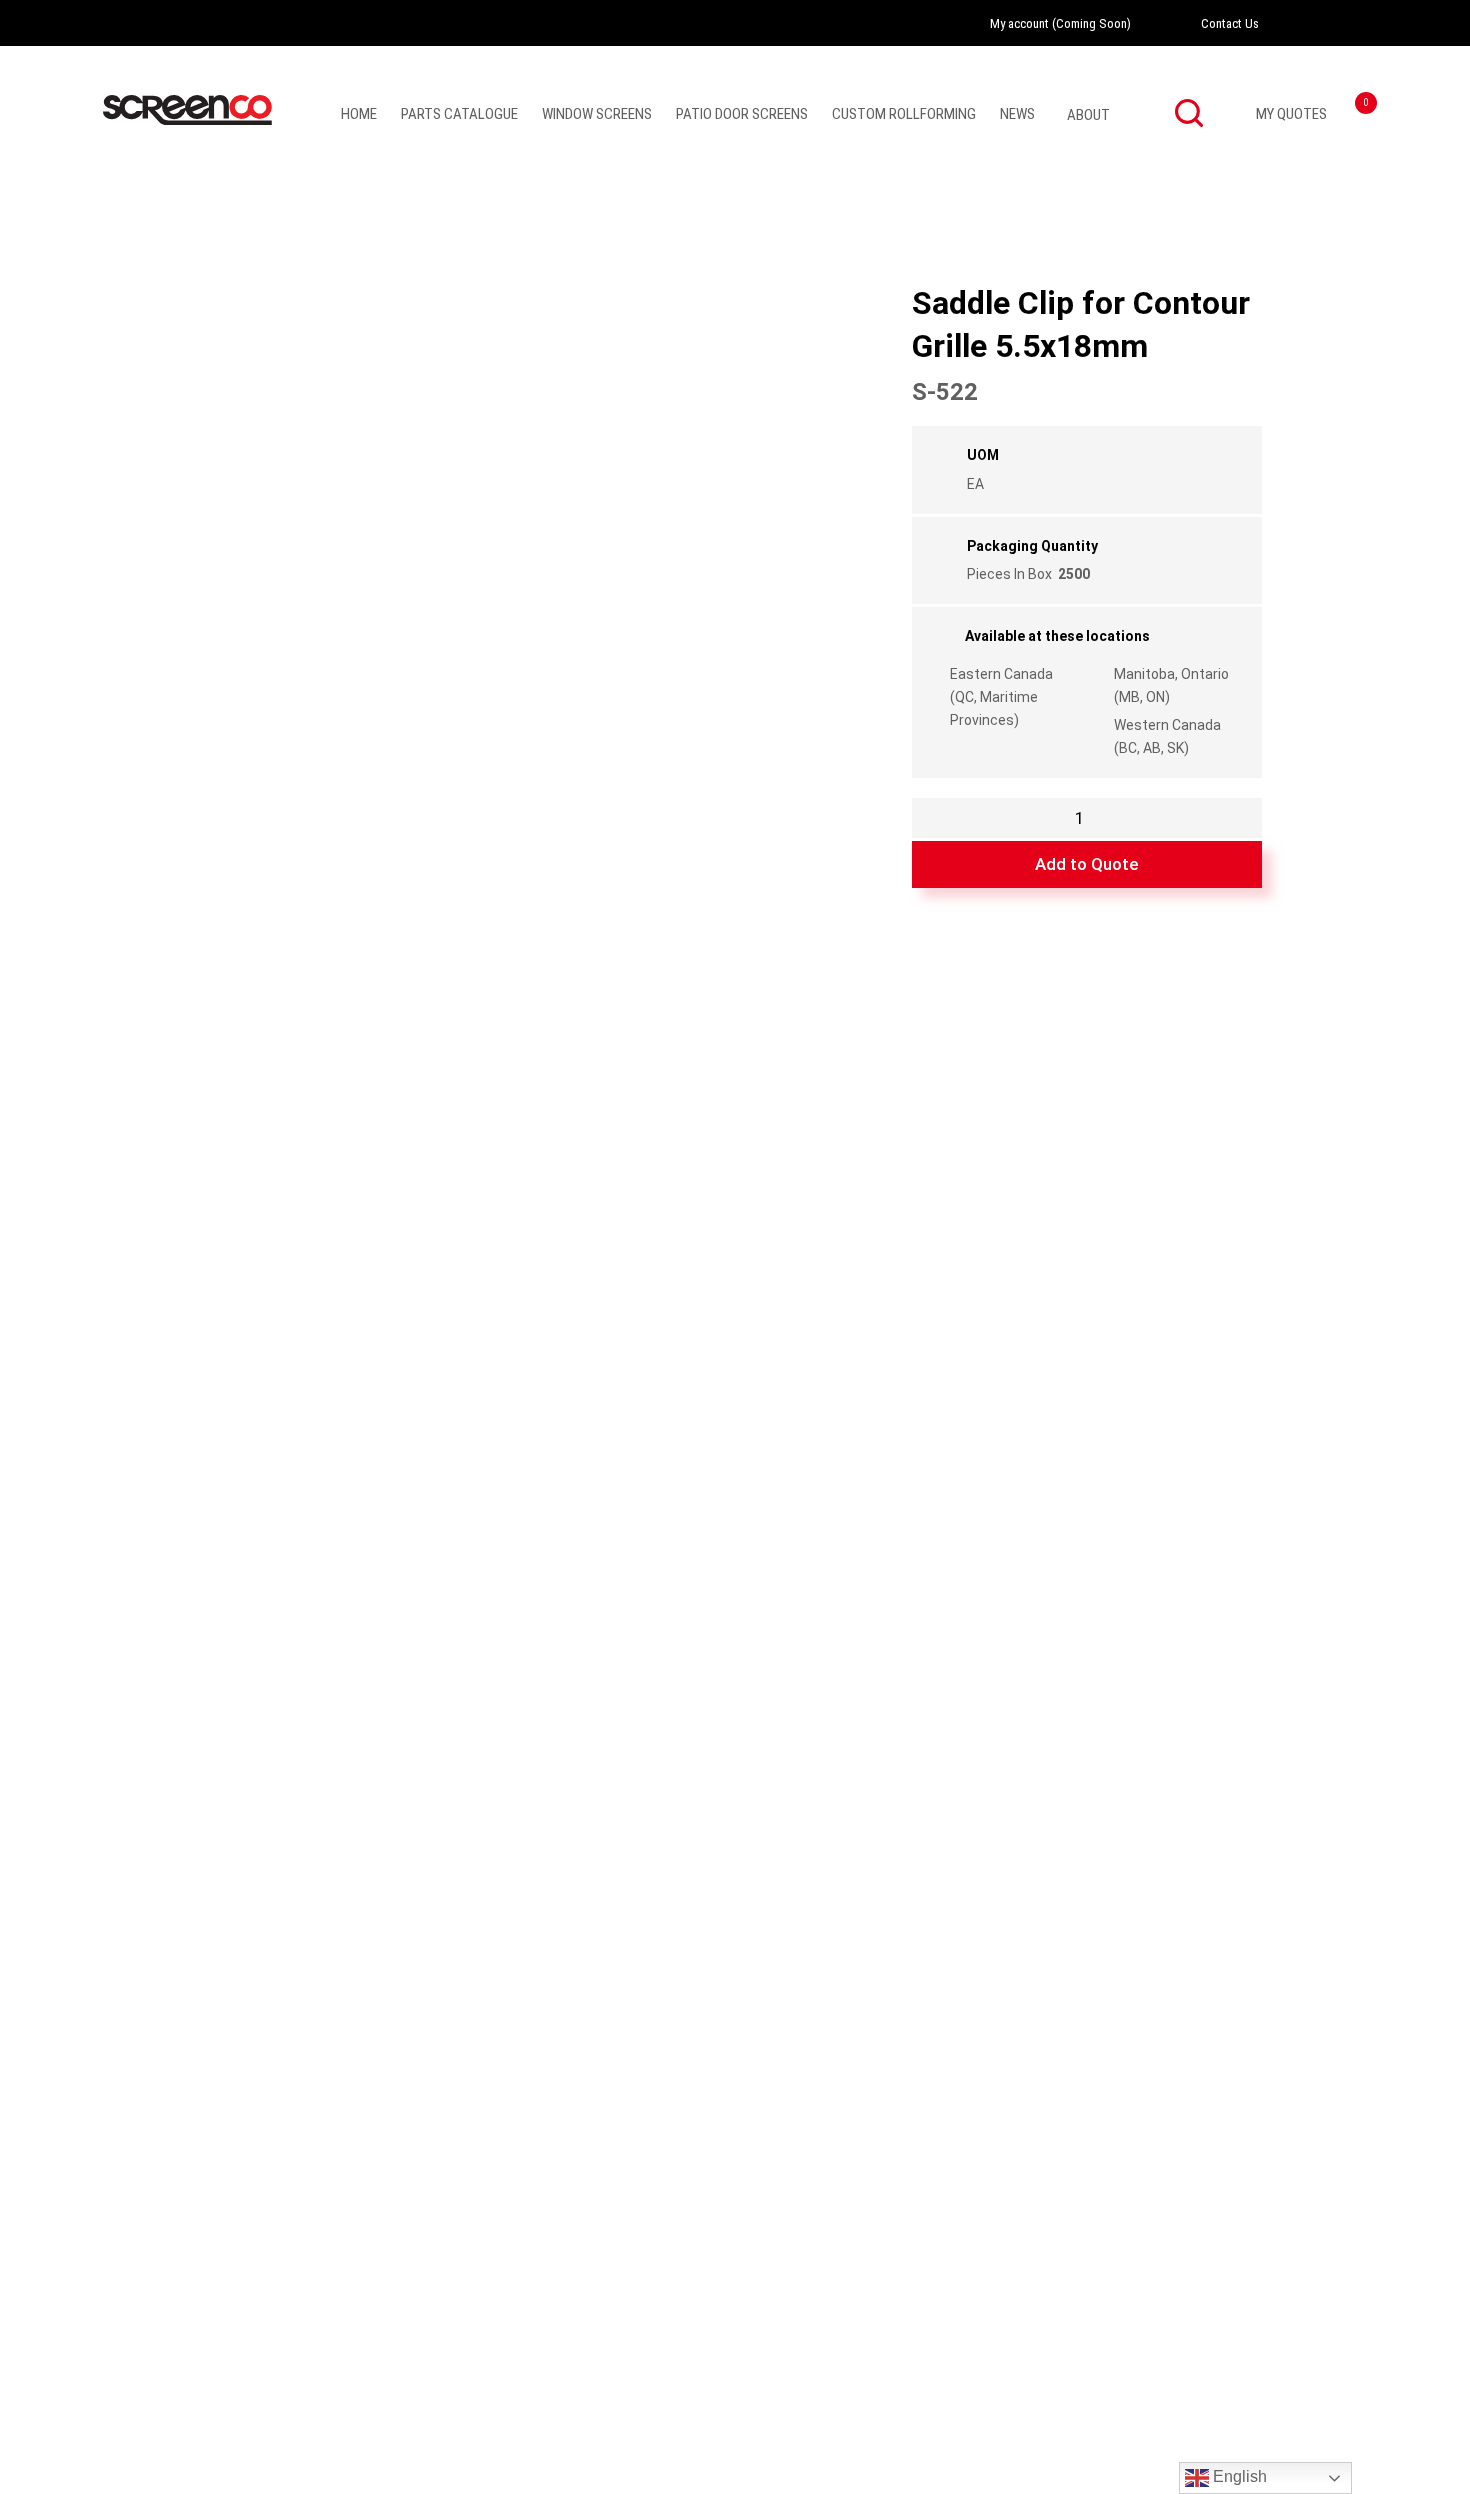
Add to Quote (1087, 864)
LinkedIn (1384, 23)
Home (359, 114)
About (1088, 115)
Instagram (1328, 23)
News (1017, 114)
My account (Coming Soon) (1060, 23)
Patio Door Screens (742, 114)
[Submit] (1189, 113)
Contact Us (1230, 23)
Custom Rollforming (904, 114)
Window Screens (597, 114)
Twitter (1356, 23)
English (1238, 2476)
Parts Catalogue (459, 114)
